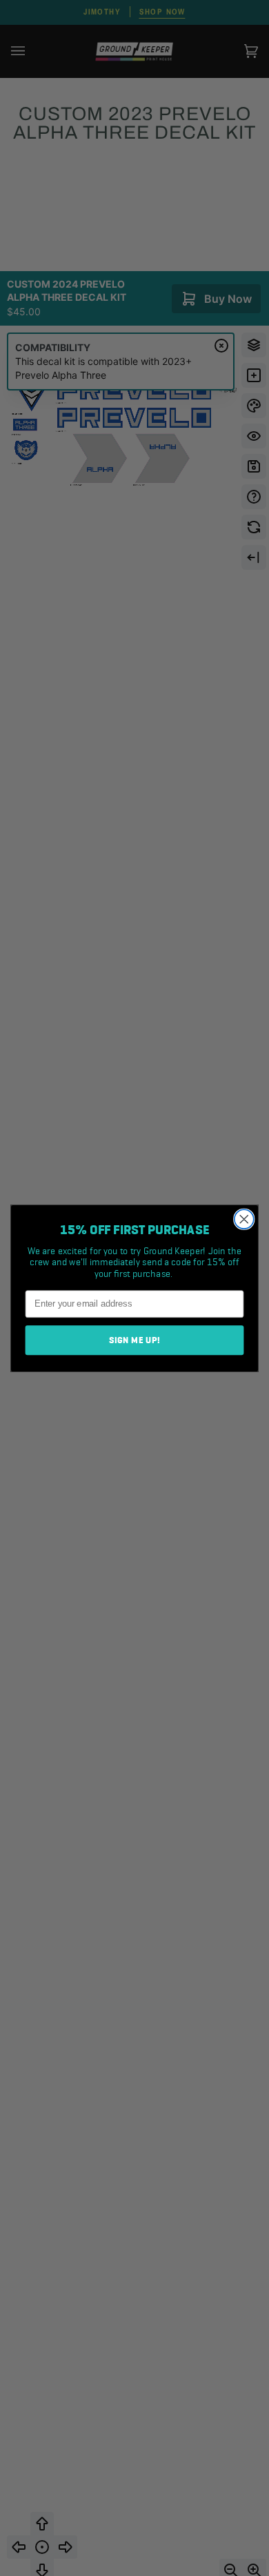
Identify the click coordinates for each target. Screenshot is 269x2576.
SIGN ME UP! (135, 1340)
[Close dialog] (244, 1219)
